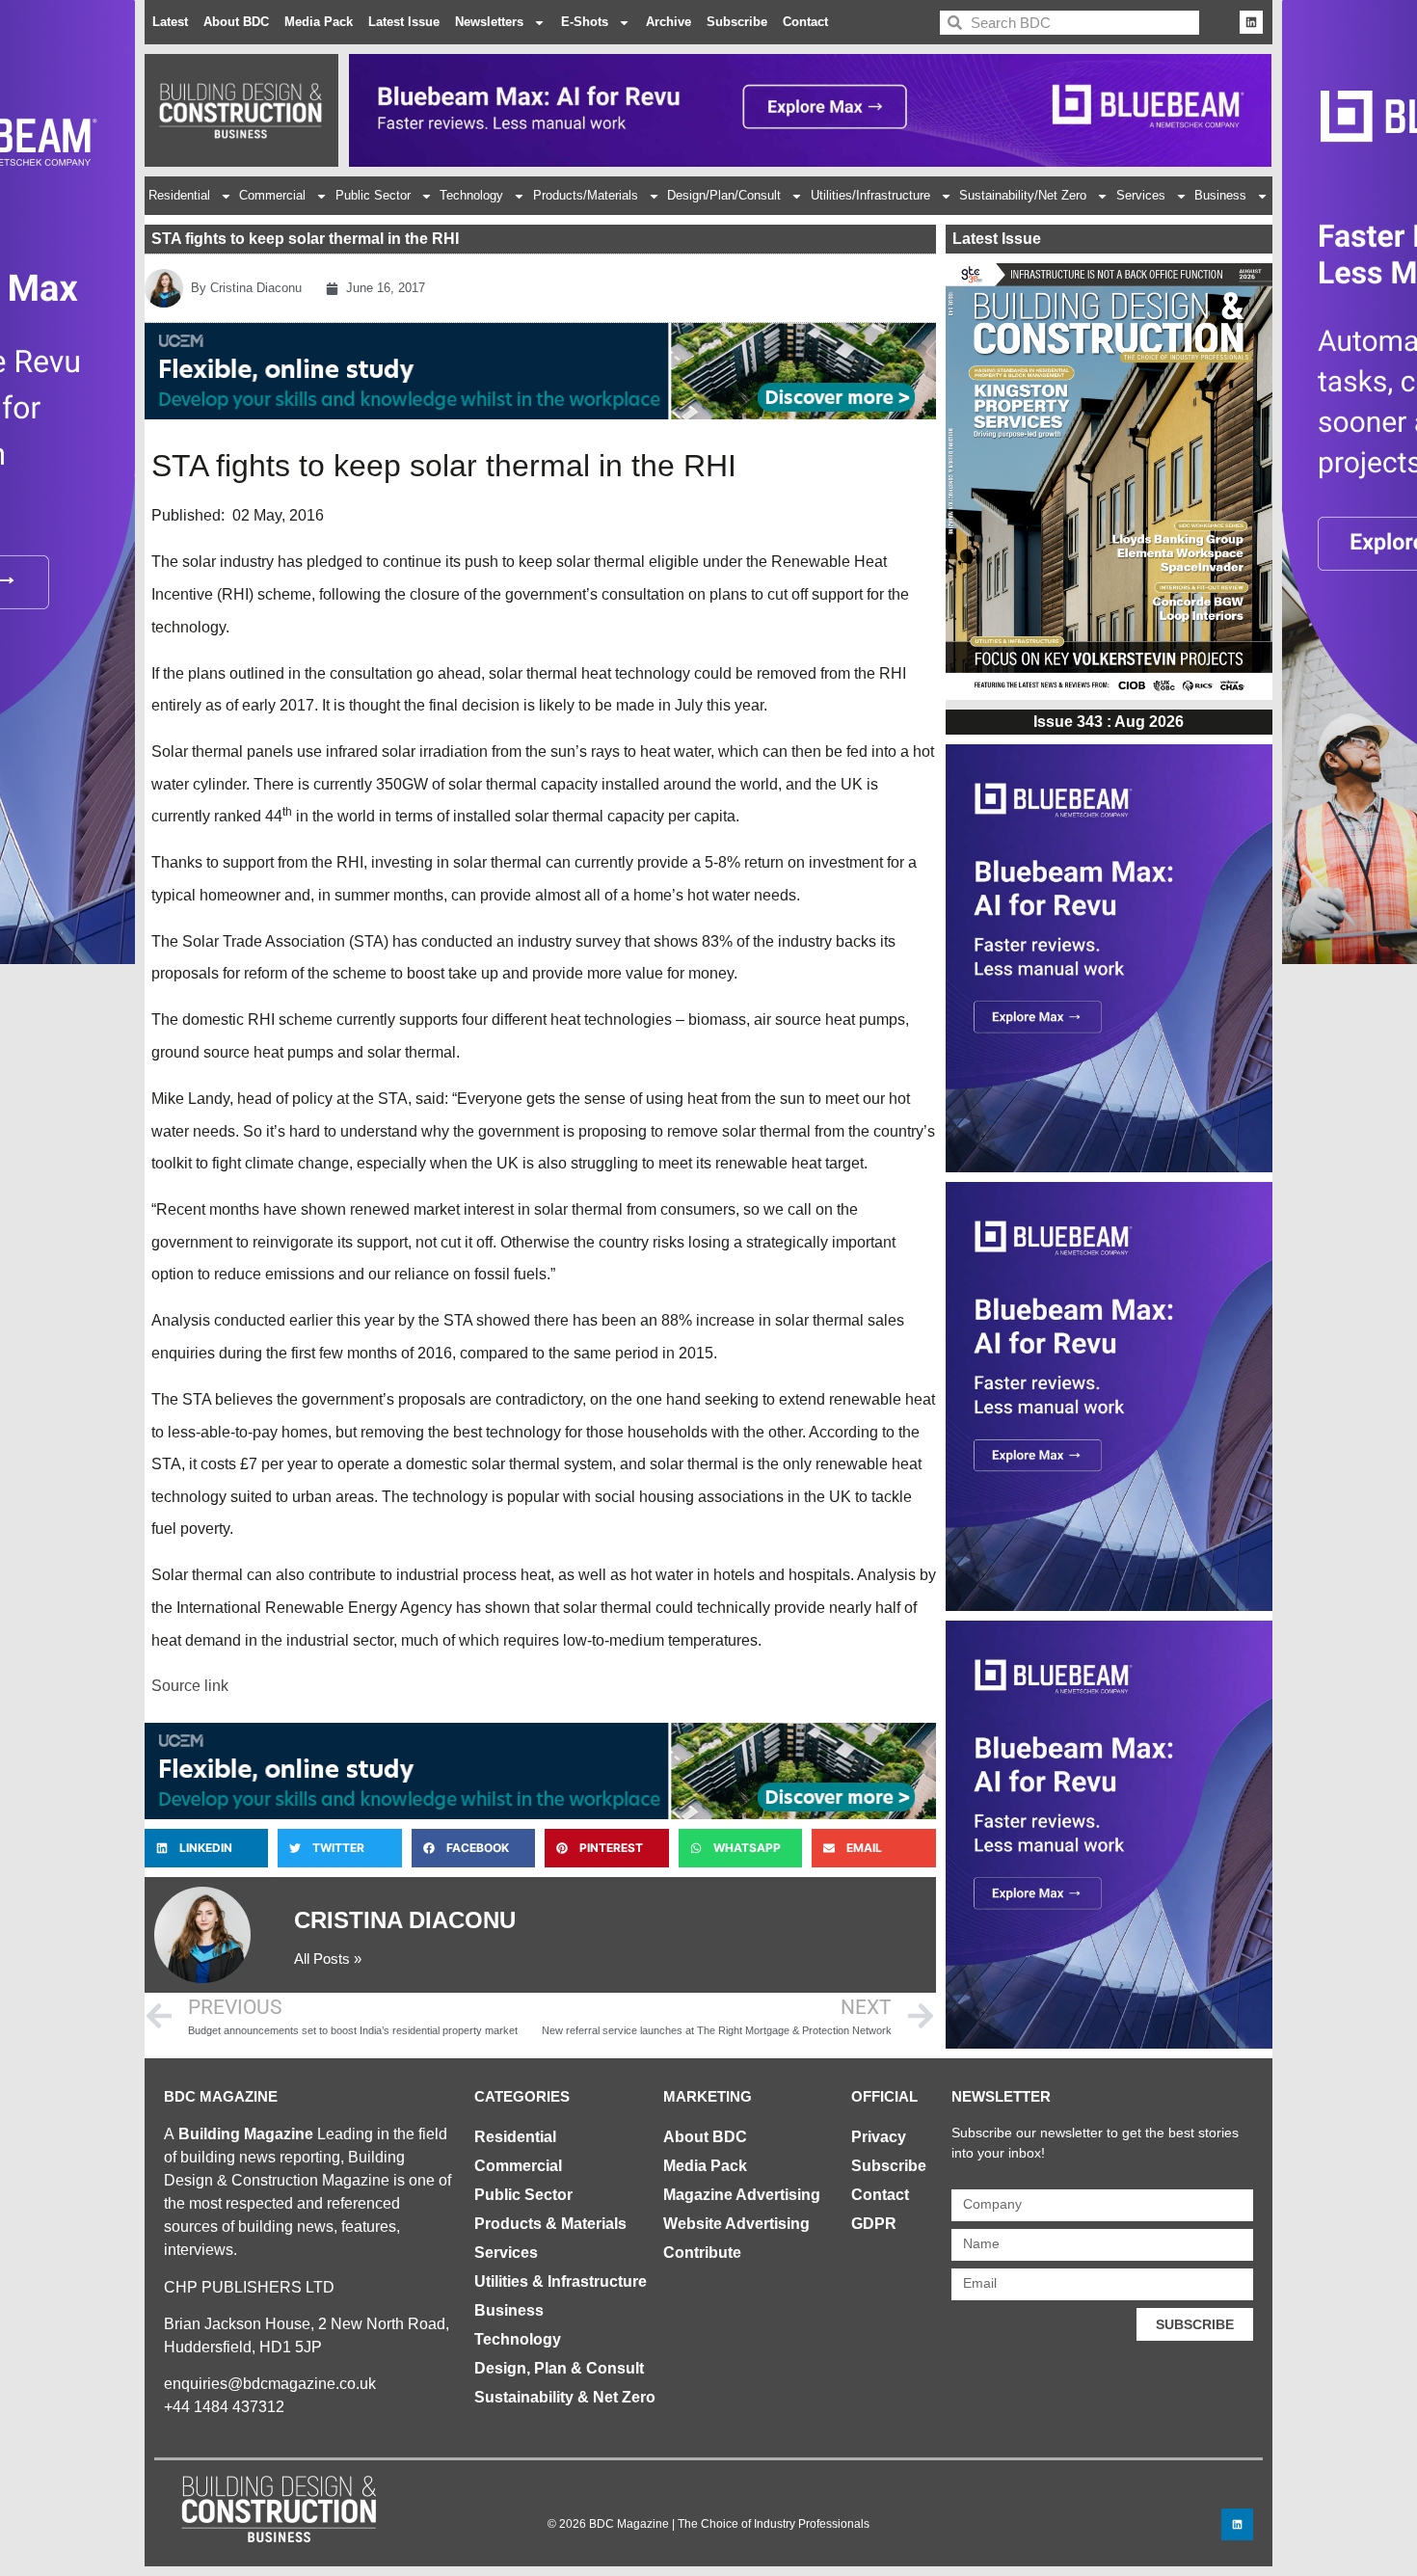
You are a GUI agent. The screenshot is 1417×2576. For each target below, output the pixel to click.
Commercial (272, 195)
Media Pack (319, 22)
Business (1220, 195)
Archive (668, 22)
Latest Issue (404, 22)
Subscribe (737, 22)
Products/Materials (586, 195)
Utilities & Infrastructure (561, 2281)
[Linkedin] (1251, 22)
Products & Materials (550, 2224)
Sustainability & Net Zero (565, 2397)
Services (1141, 195)
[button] (206, 1848)
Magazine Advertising (742, 2195)
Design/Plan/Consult (724, 195)
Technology (471, 195)
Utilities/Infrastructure (870, 195)
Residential (179, 195)
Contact (805, 22)
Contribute (702, 2253)
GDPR (874, 2224)
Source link (190, 1686)
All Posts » (328, 1959)
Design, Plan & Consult (559, 2368)
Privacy (879, 2137)
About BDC (236, 22)
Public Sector (373, 195)
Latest (170, 22)
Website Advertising (736, 2224)
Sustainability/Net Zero (1023, 195)
